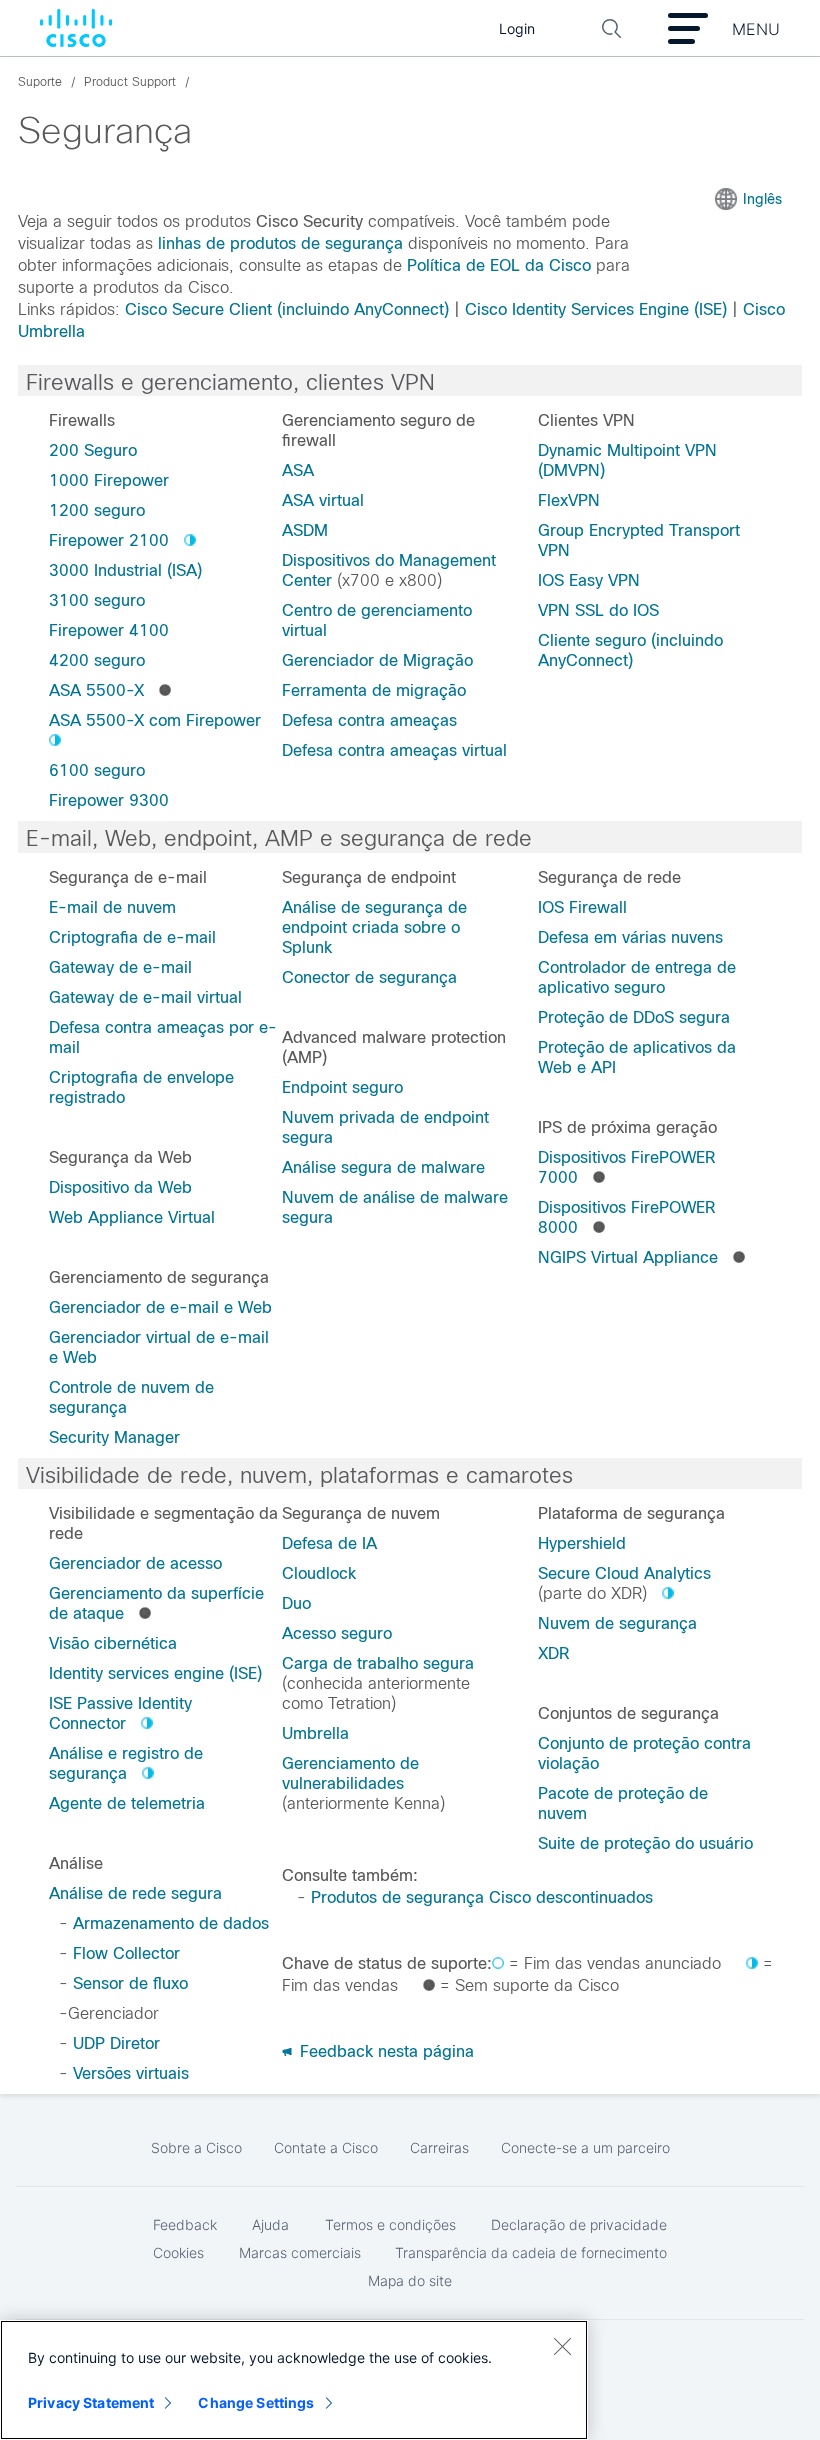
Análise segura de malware (383, 1167)
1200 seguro (97, 510)
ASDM (305, 530)
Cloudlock (319, 1573)
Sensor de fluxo (130, 1983)
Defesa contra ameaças (369, 720)
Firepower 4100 (109, 630)
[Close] (562, 2346)
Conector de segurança (369, 977)
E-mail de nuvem (112, 907)
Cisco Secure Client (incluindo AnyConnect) (287, 309)
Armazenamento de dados (171, 1923)
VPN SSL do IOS (598, 610)
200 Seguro (93, 450)
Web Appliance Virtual (132, 1217)
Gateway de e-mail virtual (145, 997)
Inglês (762, 199)
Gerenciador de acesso (135, 1563)
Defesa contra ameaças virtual (394, 750)
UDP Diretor (116, 2043)
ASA (298, 470)
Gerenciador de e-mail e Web (160, 1307)
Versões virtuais (131, 2073)
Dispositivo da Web (120, 1187)
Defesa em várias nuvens (630, 937)
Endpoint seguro (342, 1087)
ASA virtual (323, 500)
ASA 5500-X (96, 690)
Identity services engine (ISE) (155, 1673)
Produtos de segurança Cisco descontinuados (482, 1897)
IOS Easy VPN (589, 580)
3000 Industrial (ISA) (125, 570)
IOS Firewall (582, 907)
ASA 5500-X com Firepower (155, 720)
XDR (553, 1653)
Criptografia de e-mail (132, 937)
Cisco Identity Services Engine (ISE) (596, 309)
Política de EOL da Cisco (499, 265)
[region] (294, 2380)
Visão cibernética (113, 1643)
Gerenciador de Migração (377, 660)
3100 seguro (97, 600)
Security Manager (114, 1437)
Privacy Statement (91, 2402)
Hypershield (582, 1543)
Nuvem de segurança (617, 1623)
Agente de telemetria (127, 1803)
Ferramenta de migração (374, 690)
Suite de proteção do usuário (645, 1843)
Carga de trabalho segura (378, 1663)
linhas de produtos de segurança (280, 243)
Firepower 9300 (109, 800)
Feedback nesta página (384, 2051)
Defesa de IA (329, 1543)
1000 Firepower (109, 480)
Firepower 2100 (109, 540)
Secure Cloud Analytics (624, 1573)
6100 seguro (97, 770)
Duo (296, 1603)
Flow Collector (126, 1953)
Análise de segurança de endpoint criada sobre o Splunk (374, 927)
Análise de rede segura (135, 1893)
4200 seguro (97, 660)
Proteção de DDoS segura (634, 1017)
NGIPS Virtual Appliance (628, 1257)
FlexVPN (569, 500)
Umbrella (315, 1733)
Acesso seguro (337, 1633)
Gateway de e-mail (120, 967)
